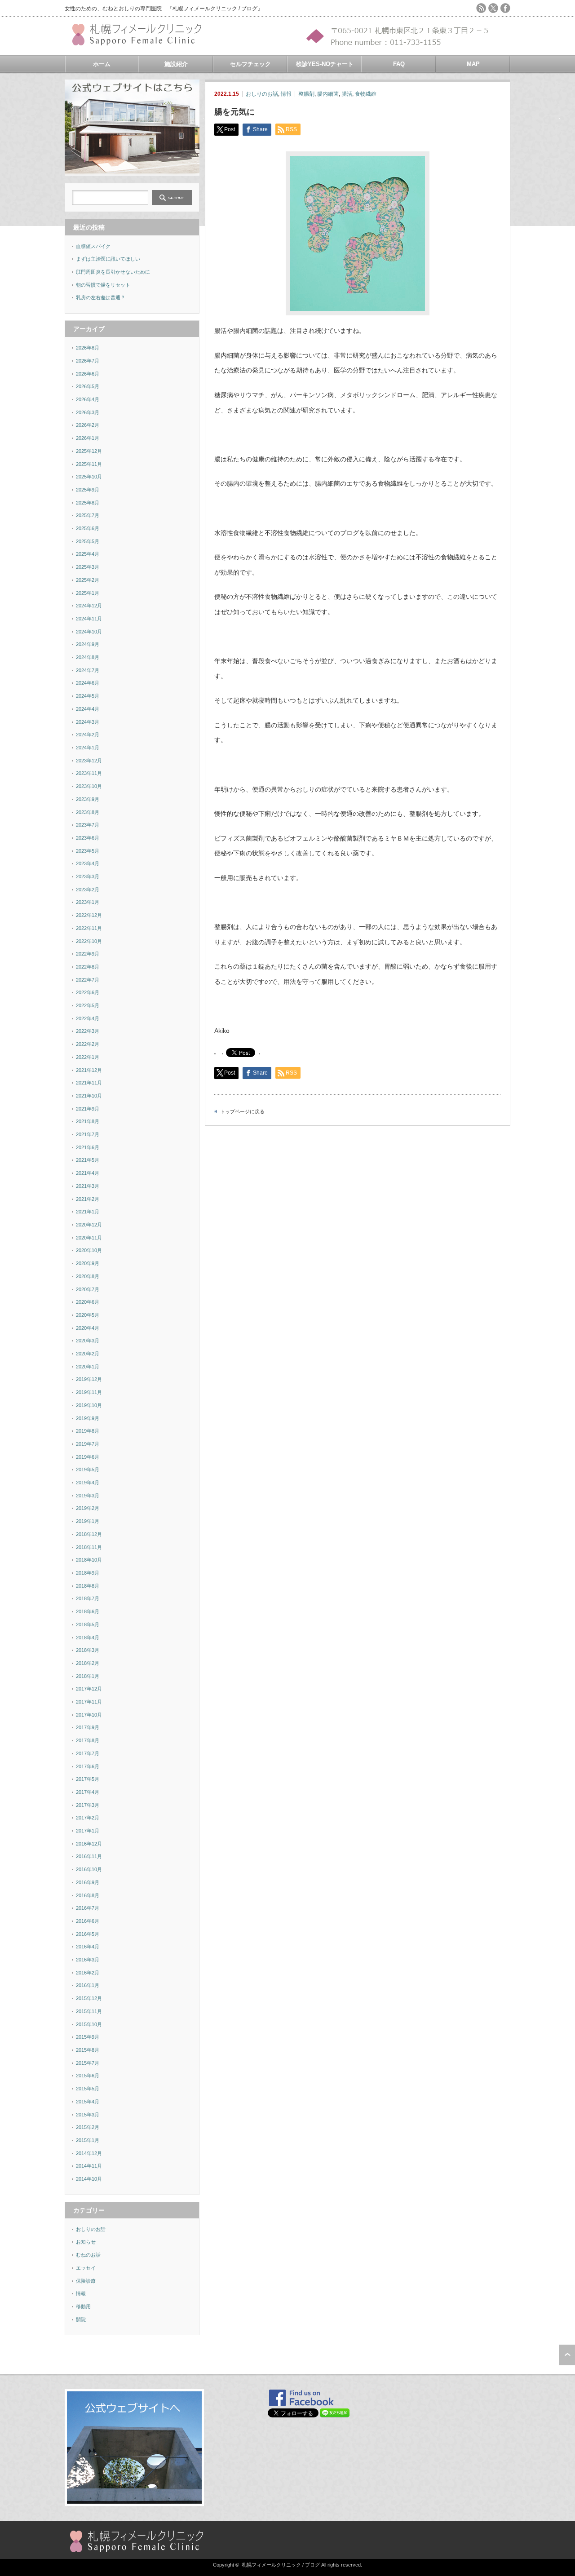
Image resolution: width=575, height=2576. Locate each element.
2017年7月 (88, 1753)
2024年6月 (88, 683)
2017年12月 (89, 1689)
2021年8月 (88, 1121)
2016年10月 (89, 1869)
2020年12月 (89, 1225)
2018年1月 (88, 1676)
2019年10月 (89, 1405)
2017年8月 (88, 1740)
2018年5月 (88, 1624)
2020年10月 (89, 1250)
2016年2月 (88, 1973)
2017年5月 (88, 1779)
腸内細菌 (328, 94)
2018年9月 (88, 1573)
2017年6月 (88, 1766)
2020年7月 (88, 1289)
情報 (286, 94)
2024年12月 (89, 606)
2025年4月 (88, 554)
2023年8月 (88, 812)
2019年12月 (89, 1379)
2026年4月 (88, 399)
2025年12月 (89, 451)
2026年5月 (88, 386)
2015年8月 (88, 2050)
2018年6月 (88, 1611)
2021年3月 (88, 1186)
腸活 (347, 94)
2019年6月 (88, 1457)
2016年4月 (88, 1947)
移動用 (83, 2306)
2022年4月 (88, 1018)
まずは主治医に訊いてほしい (108, 259)
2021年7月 (88, 1134)
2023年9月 (88, 799)
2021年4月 (88, 1173)
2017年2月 (88, 1818)
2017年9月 (88, 1727)
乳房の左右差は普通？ (101, 297)
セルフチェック (250, 64)
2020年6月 (88, 1302)
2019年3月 (88, 1496)
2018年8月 (88, 1586)
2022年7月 (88, 980)
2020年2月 (88, 1354)
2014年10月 (89, 2179)
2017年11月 (89, 1702)
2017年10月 (89, 1715)
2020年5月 (88, 1315)
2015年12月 (89, 1998)
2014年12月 (89, 2153)
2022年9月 (88, 954)
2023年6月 (88, 838)
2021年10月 (89, 1096)
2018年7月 (88, 1598)
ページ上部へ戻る (567, 2355)
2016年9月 (88, 1882)
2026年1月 (88, 438)
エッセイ (86, 2268)
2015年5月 (88, 2089)
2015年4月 (88, 2102)
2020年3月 (88, 1341)
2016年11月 (89, 1856)
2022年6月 (88, 992)
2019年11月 (89, 1392)
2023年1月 (88, 902)
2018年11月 (89, 1547)
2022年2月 (88, 1044)
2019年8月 (88, 1431)
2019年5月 (88, 1469)
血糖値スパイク (93, 246)
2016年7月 (88, 1908)
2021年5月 (88, 1160)
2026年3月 (88, 412)
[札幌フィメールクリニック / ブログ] (141, 42)
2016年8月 (88, 1895)
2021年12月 (89, 1070)
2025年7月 (88, 515)
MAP (473, 64)
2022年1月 (88, 1057)
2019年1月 (88, 1521)
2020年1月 (88, 1367)
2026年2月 (88, 425)
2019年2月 (88, 1508)
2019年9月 (88, 1418)
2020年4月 (88, 1328)
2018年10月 (89, 1560)
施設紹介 (176, 64)
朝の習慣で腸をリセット (103, 285)
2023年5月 (88, 851)
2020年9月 (88, 1263)
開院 (81, 2319)
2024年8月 (88, 657)
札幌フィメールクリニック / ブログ (281, 2565)
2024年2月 (88, 735)
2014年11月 (89, 2166)
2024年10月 (89, 632)
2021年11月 (89, 1083)
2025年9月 (88, 490)
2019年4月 (88, 1483)
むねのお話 (88, 2255)
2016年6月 (88, 1921)
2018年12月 (89, 1534)
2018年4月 (88, 1638)
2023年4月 (88, 863)
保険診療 (86, 2281)
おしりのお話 (262, 94)
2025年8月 (88, 503)
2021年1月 (88, 1212)
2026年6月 (88, 374)
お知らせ (86, 2242)
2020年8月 (88, 1276)
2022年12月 (89, 915)
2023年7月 (88, 825)
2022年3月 (88, 1031)
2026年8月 (88, 348)
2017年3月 (88, 1805)
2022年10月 (89, 941)
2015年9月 (88, 2037)
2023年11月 (89, 773)
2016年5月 (88, 1934)
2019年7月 (88, 1444)
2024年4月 (88, 709)
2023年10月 (89, 786)
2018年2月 (88, 1663)
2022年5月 (88, 1005)
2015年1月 (88, 2140)
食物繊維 (366, 94)
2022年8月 (88, 967)
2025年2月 (88, 580)
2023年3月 (88, 876)
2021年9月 (88, 1109)
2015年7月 (88, 2063)
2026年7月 (88, 361)
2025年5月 (88, 541)
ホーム (102, 64)
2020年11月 (89, 1238)
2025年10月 (89, 477)
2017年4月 (88, 1792)
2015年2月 (88, 2127)
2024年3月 (88, 722)
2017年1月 (88, 1831)
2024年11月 (89, 619)
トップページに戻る (242, 1111)
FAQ (399, 64)
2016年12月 (89, 1844)
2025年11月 (89, 464)
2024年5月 (88, 696)
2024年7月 (88, 670)
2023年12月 (89, 761)
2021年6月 (88, 1147)
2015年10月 (89, 2024)
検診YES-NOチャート (325, 64)
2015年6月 (88, 2076)
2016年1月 (88, 1985)
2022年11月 (89, 928)
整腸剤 (306, 94)
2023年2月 (88, 890)
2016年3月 (88, 1960)
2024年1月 (88, 748)
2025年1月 (88, 593)
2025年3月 (88, 567)
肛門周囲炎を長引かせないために (113, 272)
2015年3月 (88, 2115)
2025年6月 (88, 528)
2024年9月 (88, 644)
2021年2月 (88, 1199)
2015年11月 (89, 2011)
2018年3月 (88, 1650)
